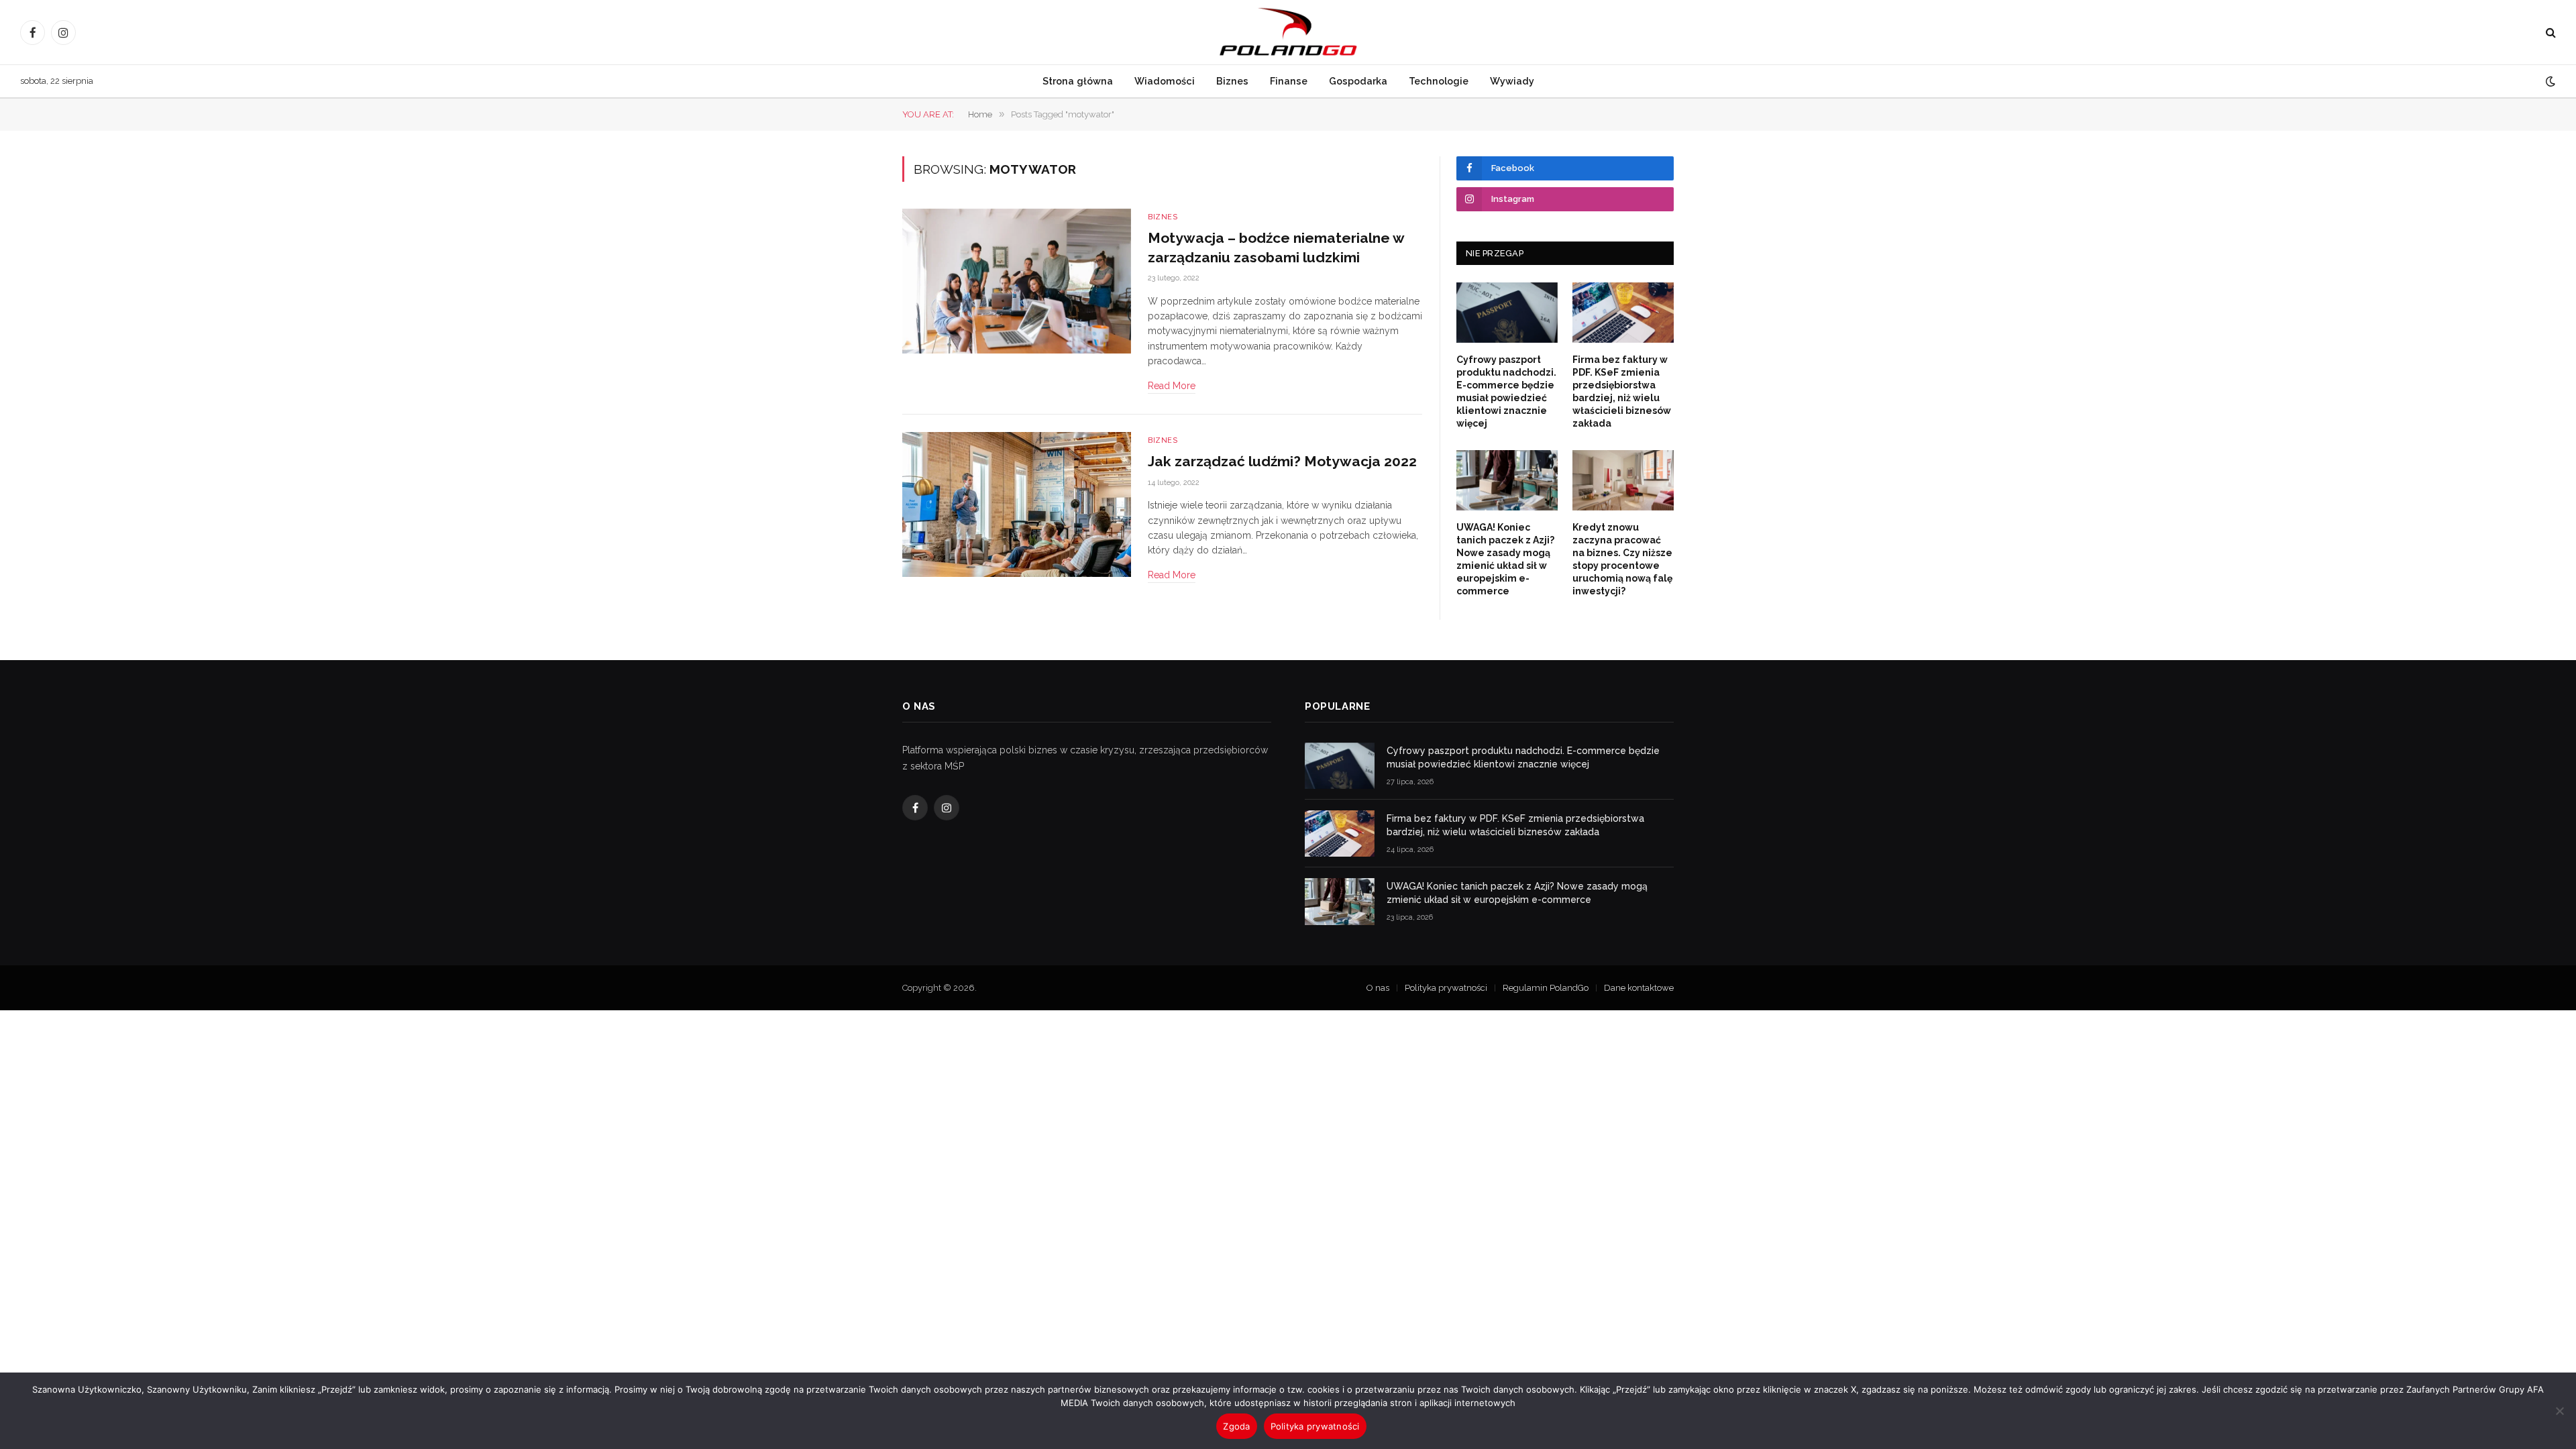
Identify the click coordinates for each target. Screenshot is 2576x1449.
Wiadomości (1165, 81)
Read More (1172, 386)
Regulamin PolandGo (1546, 988)
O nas (1378, 988)
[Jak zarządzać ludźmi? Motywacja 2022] (1017, 505)
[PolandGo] (1288, 32)
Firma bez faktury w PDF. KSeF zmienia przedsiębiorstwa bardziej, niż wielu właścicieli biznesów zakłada (1622, 391)
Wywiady (1512, 81)
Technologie (1439, 81)
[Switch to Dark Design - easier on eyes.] (2549, 81)
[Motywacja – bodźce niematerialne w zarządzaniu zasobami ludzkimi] (1017, 281)
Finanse (1289, 81)
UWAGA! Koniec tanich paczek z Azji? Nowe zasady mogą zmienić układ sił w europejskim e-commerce (1505, 559)
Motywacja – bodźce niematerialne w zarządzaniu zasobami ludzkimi (1276, 248)
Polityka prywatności (1446, 988)
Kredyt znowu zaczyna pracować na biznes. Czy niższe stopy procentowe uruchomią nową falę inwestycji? (1622, 559)
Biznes (1232, 81)
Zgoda (1236, 1426)
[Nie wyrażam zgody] (2559, 1411)
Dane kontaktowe (1639, 988)
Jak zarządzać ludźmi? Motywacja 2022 (1282, 461)
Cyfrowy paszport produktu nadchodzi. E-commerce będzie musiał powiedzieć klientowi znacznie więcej (1506, 391)
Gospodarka (1358, 81)
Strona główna (1078, 81)
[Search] (2550, 33)
